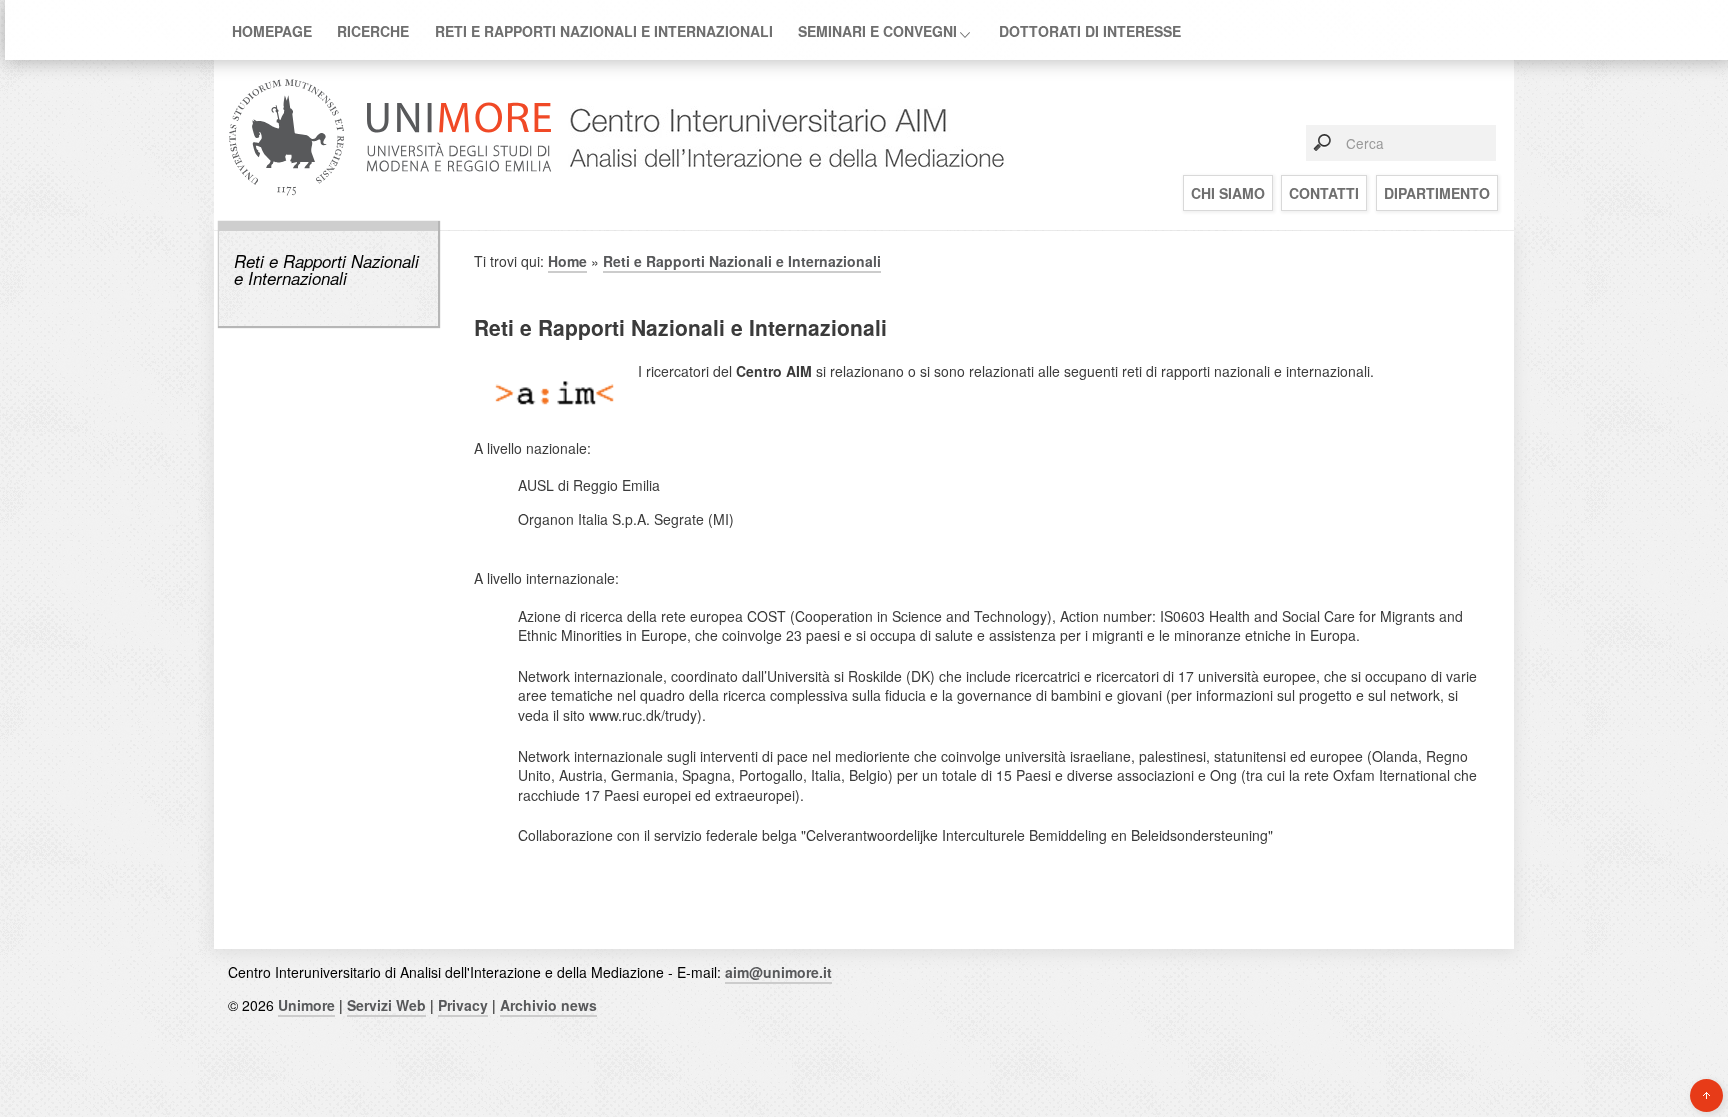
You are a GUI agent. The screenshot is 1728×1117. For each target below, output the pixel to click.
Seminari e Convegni (877, 31)
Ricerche (373, 31)
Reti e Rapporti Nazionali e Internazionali (604, 31)
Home (567, 261)
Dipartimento (1437, 193)
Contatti (1324, 193)
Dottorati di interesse (1090, 31)
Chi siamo (1228, 193)
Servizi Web (386, 1005)
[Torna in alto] (1706, 1095)
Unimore (306, 1005)
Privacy (463, 1005)
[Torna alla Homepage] (779, 193)
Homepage (272, 31)
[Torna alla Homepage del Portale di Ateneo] (390, 193)
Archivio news (548, 1005)
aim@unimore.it (778, 972)
